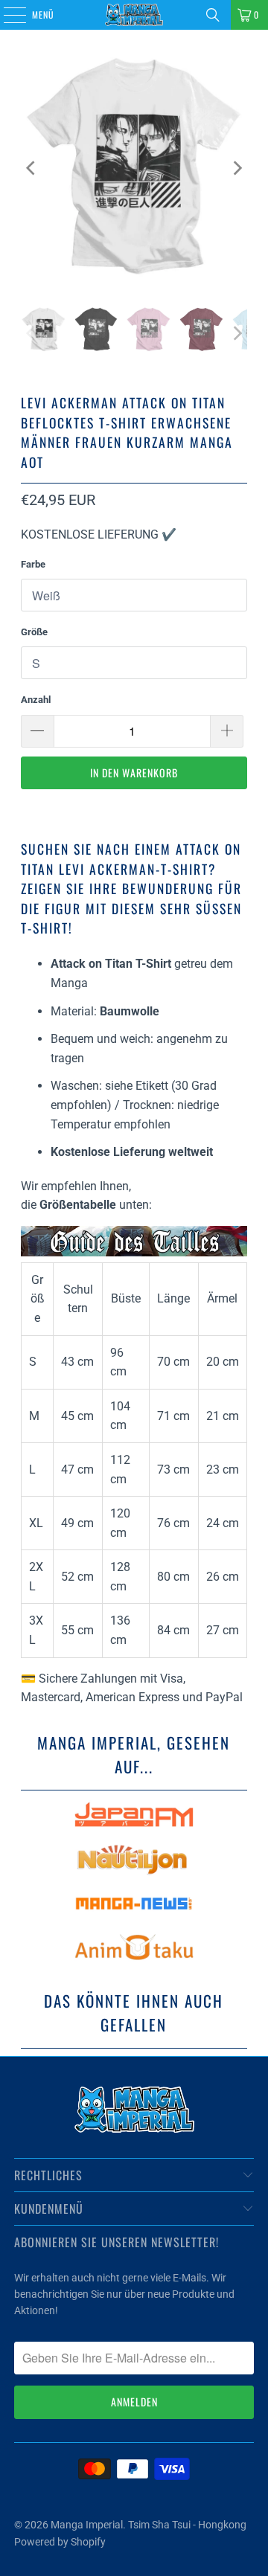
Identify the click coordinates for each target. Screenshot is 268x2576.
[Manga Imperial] (134, 15)
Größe (34, 632)
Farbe (33, 564)
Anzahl (36, 700)
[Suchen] (213, 15)
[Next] (236, 168)
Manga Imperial (87, 2525)
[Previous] (32, 168)
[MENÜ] (7, 15)
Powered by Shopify (60, 2542)
